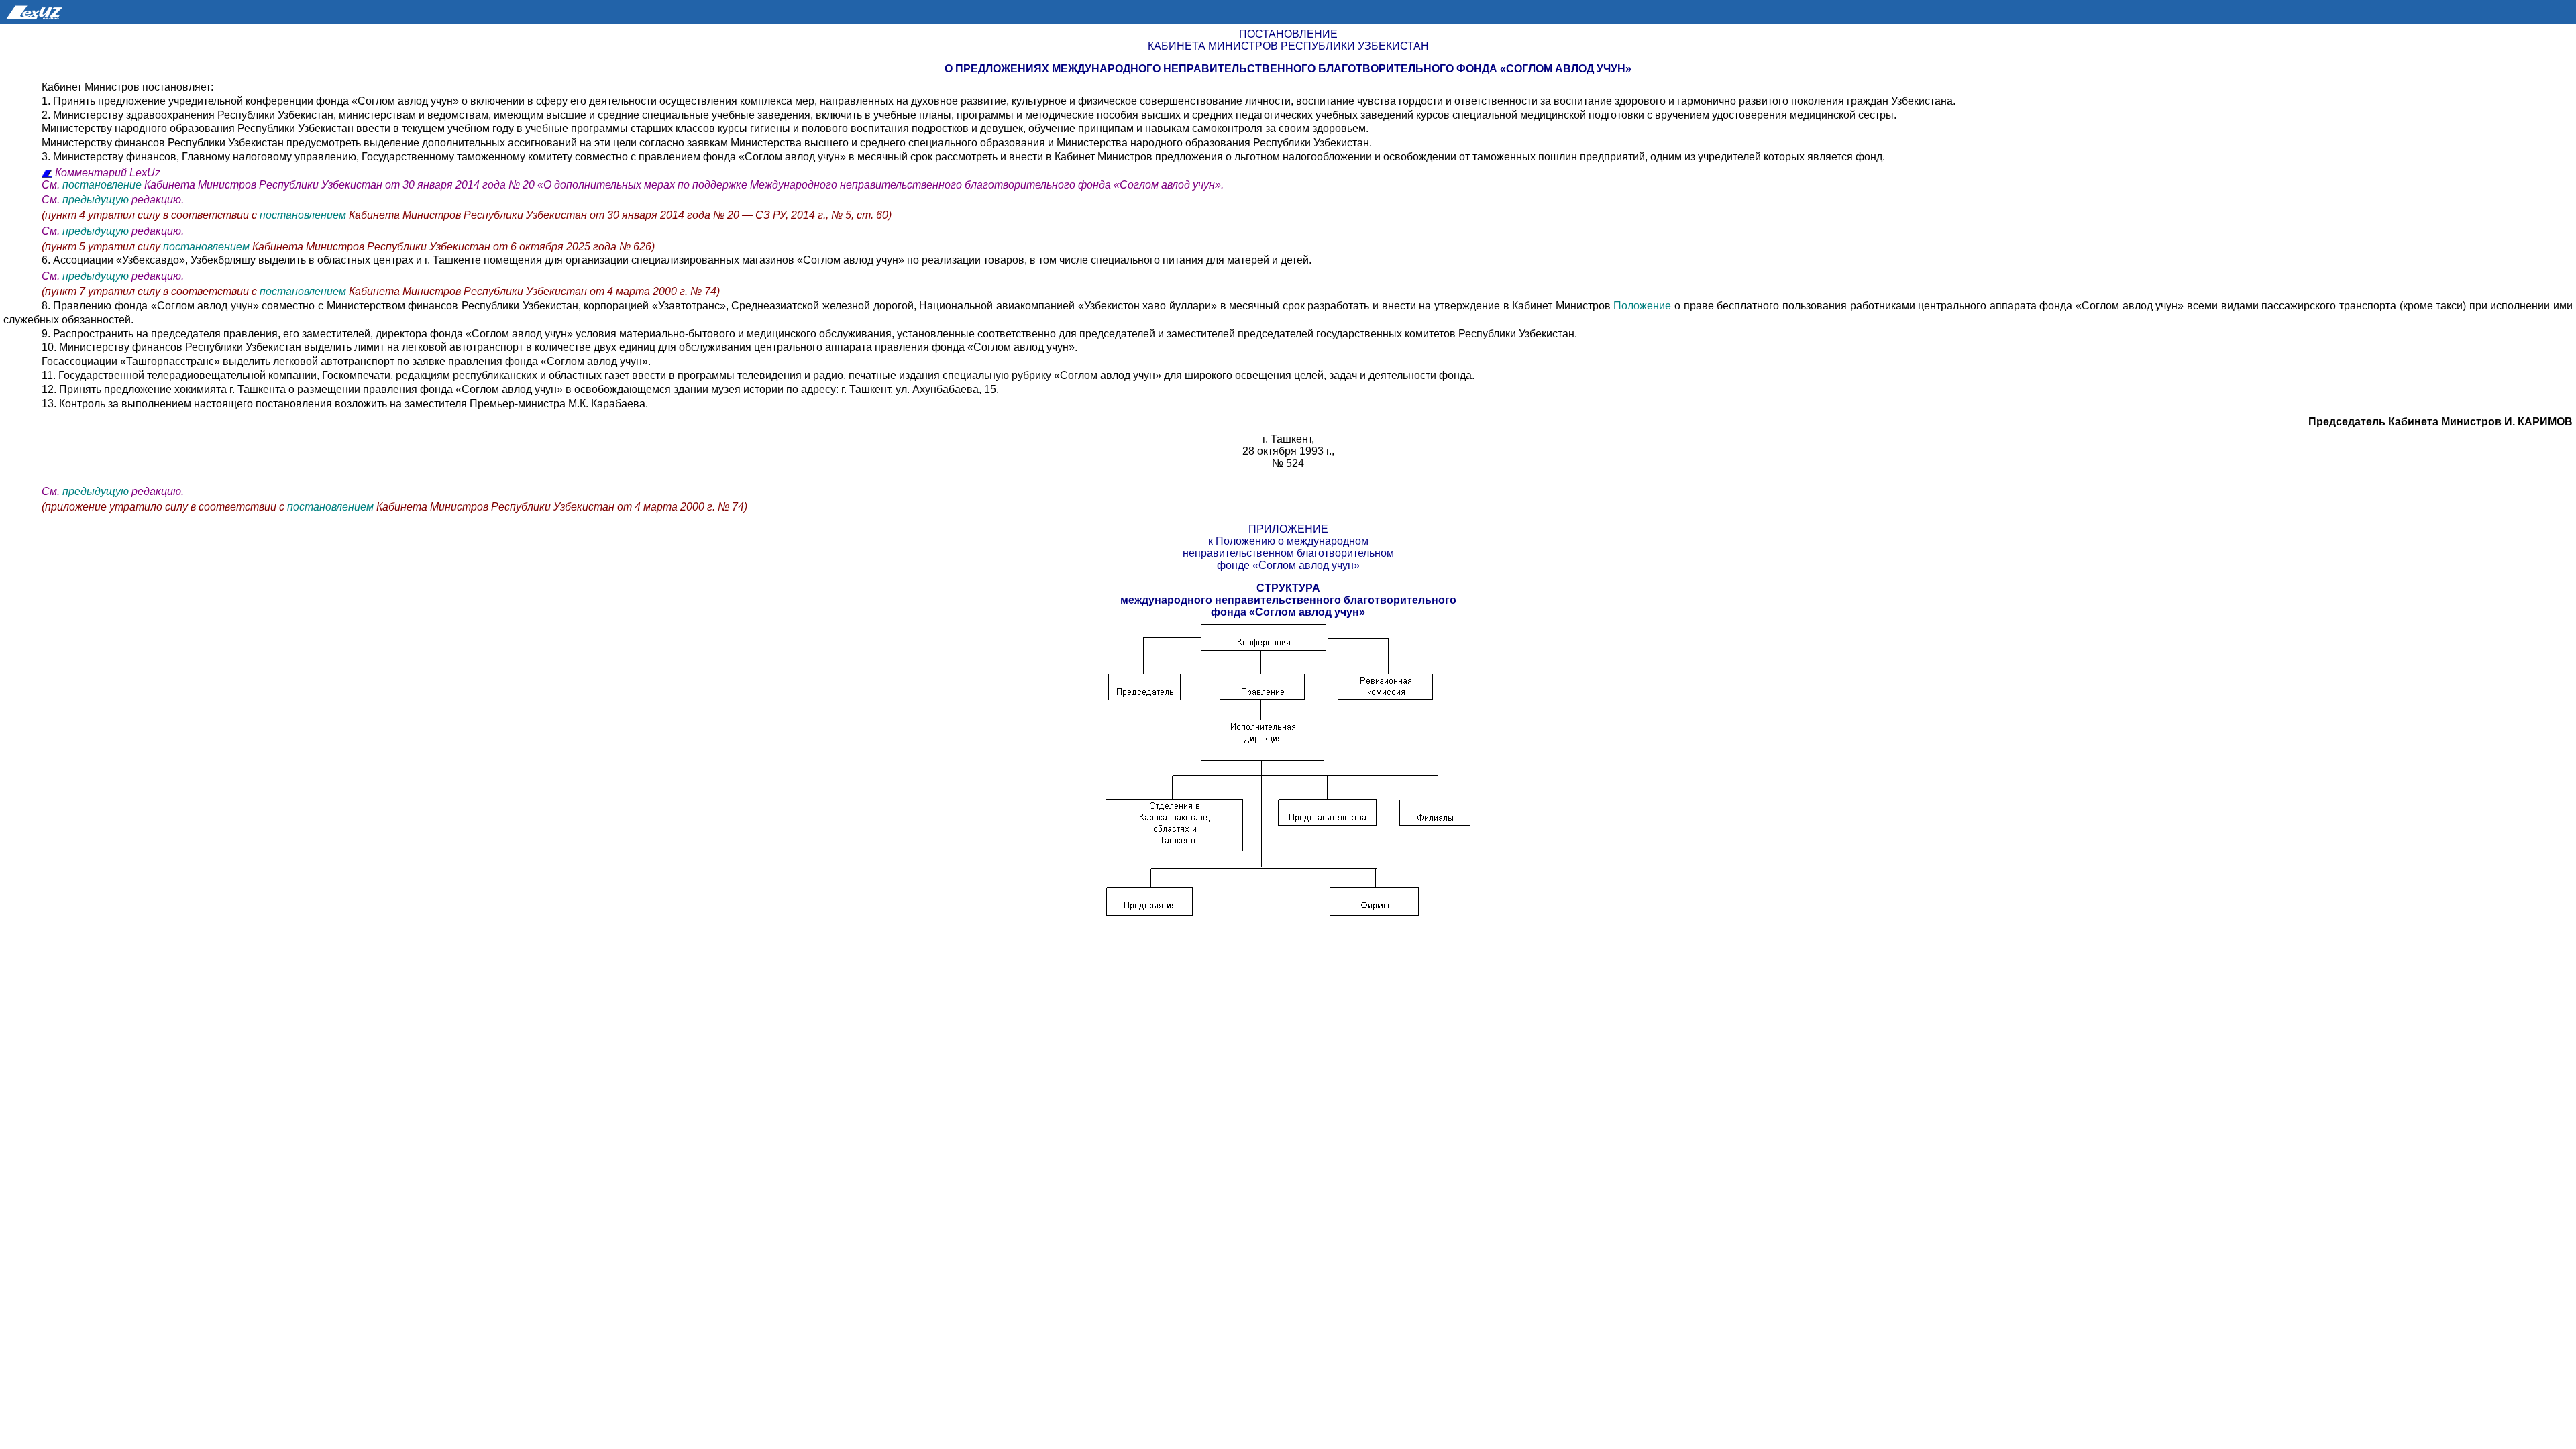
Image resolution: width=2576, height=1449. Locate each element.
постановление (102, 185)
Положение (1644, 306)
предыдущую (96, 200)
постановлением (303, 215)
